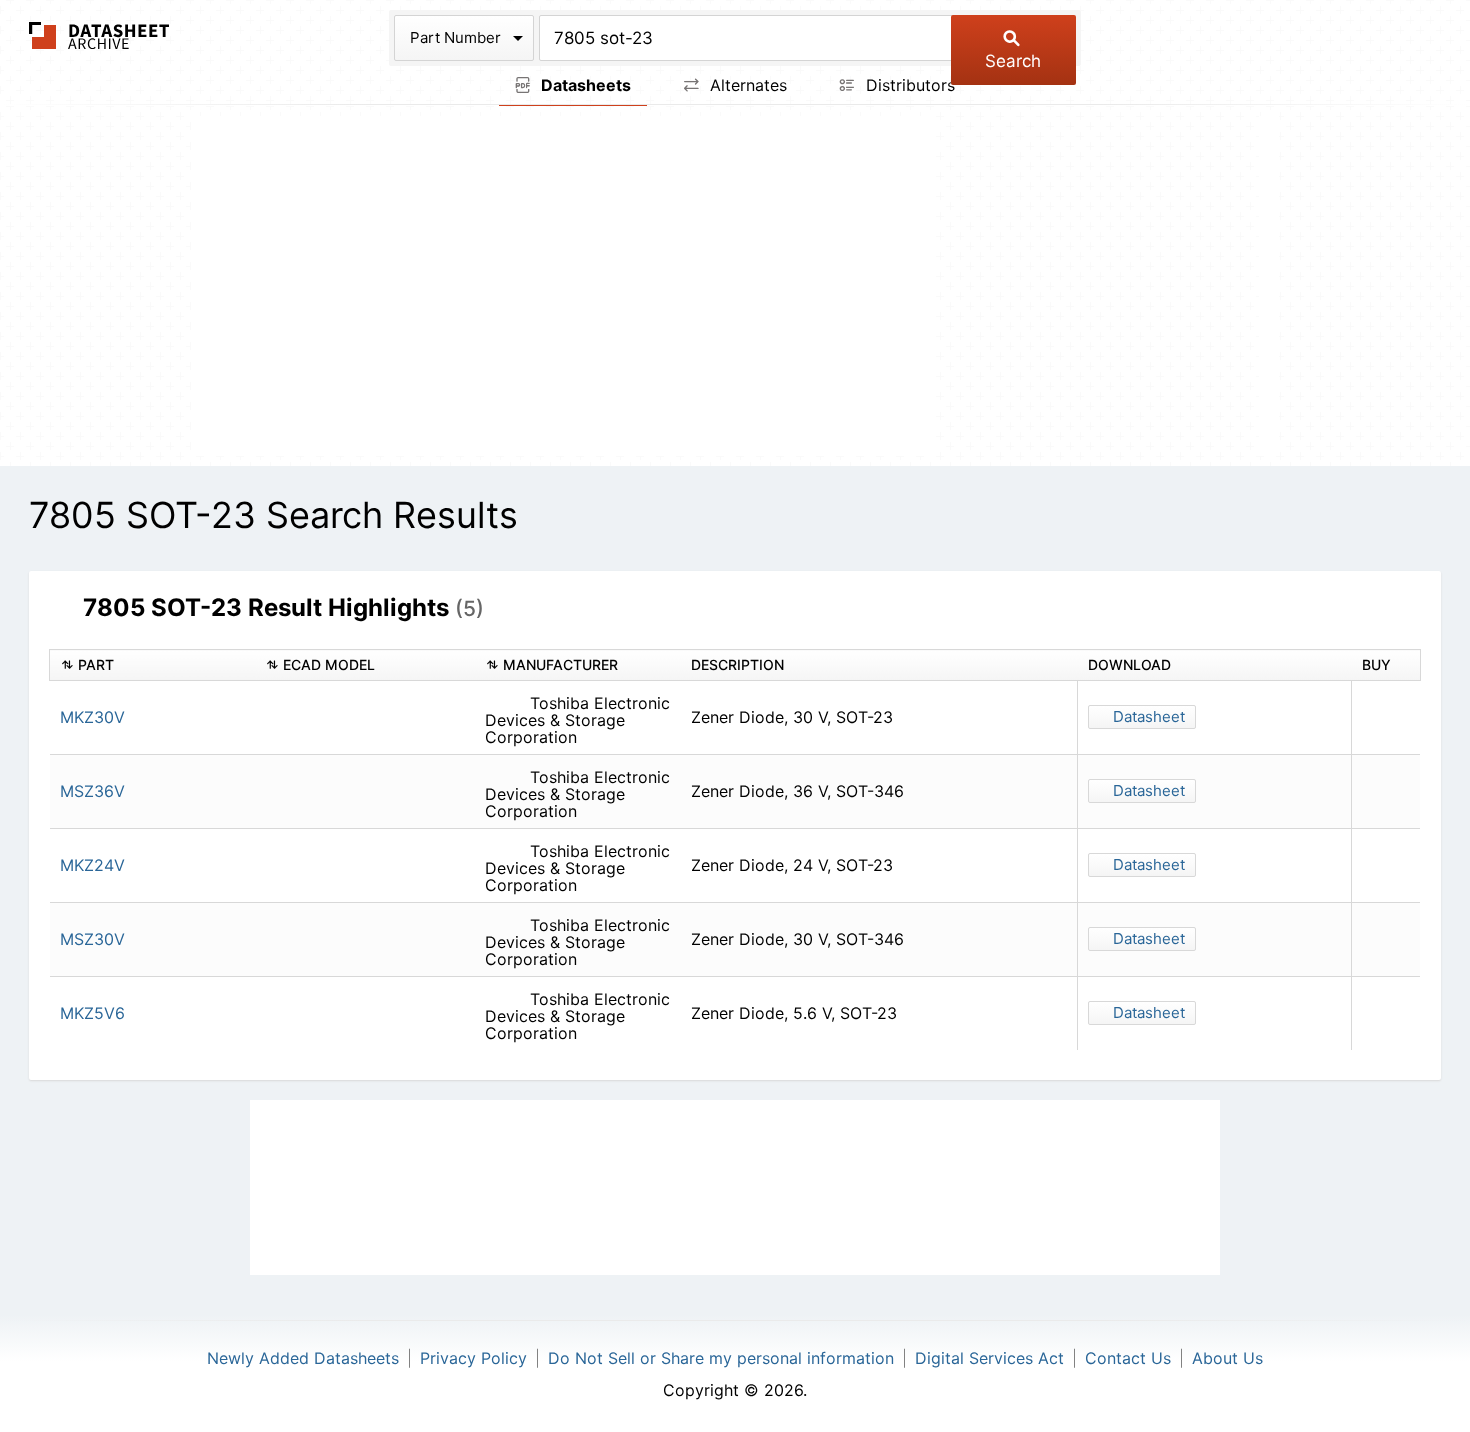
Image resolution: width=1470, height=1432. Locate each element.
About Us (1227, 1358)
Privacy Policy (473, 1358)
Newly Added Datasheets (303, 1358)
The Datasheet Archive (99, 35)
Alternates (746, 85)
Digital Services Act (989, 1358)
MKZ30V (92, 717)
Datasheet (1149, 716)
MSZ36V (92, 791)
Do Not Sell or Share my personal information (721, 1358)
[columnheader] (153, 665)
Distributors (908, 85)
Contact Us (1128, 1358)
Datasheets (584, 85)
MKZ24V (92, 865)
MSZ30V (92, 939)
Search (1013, 61)
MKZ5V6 (92, 1013)
